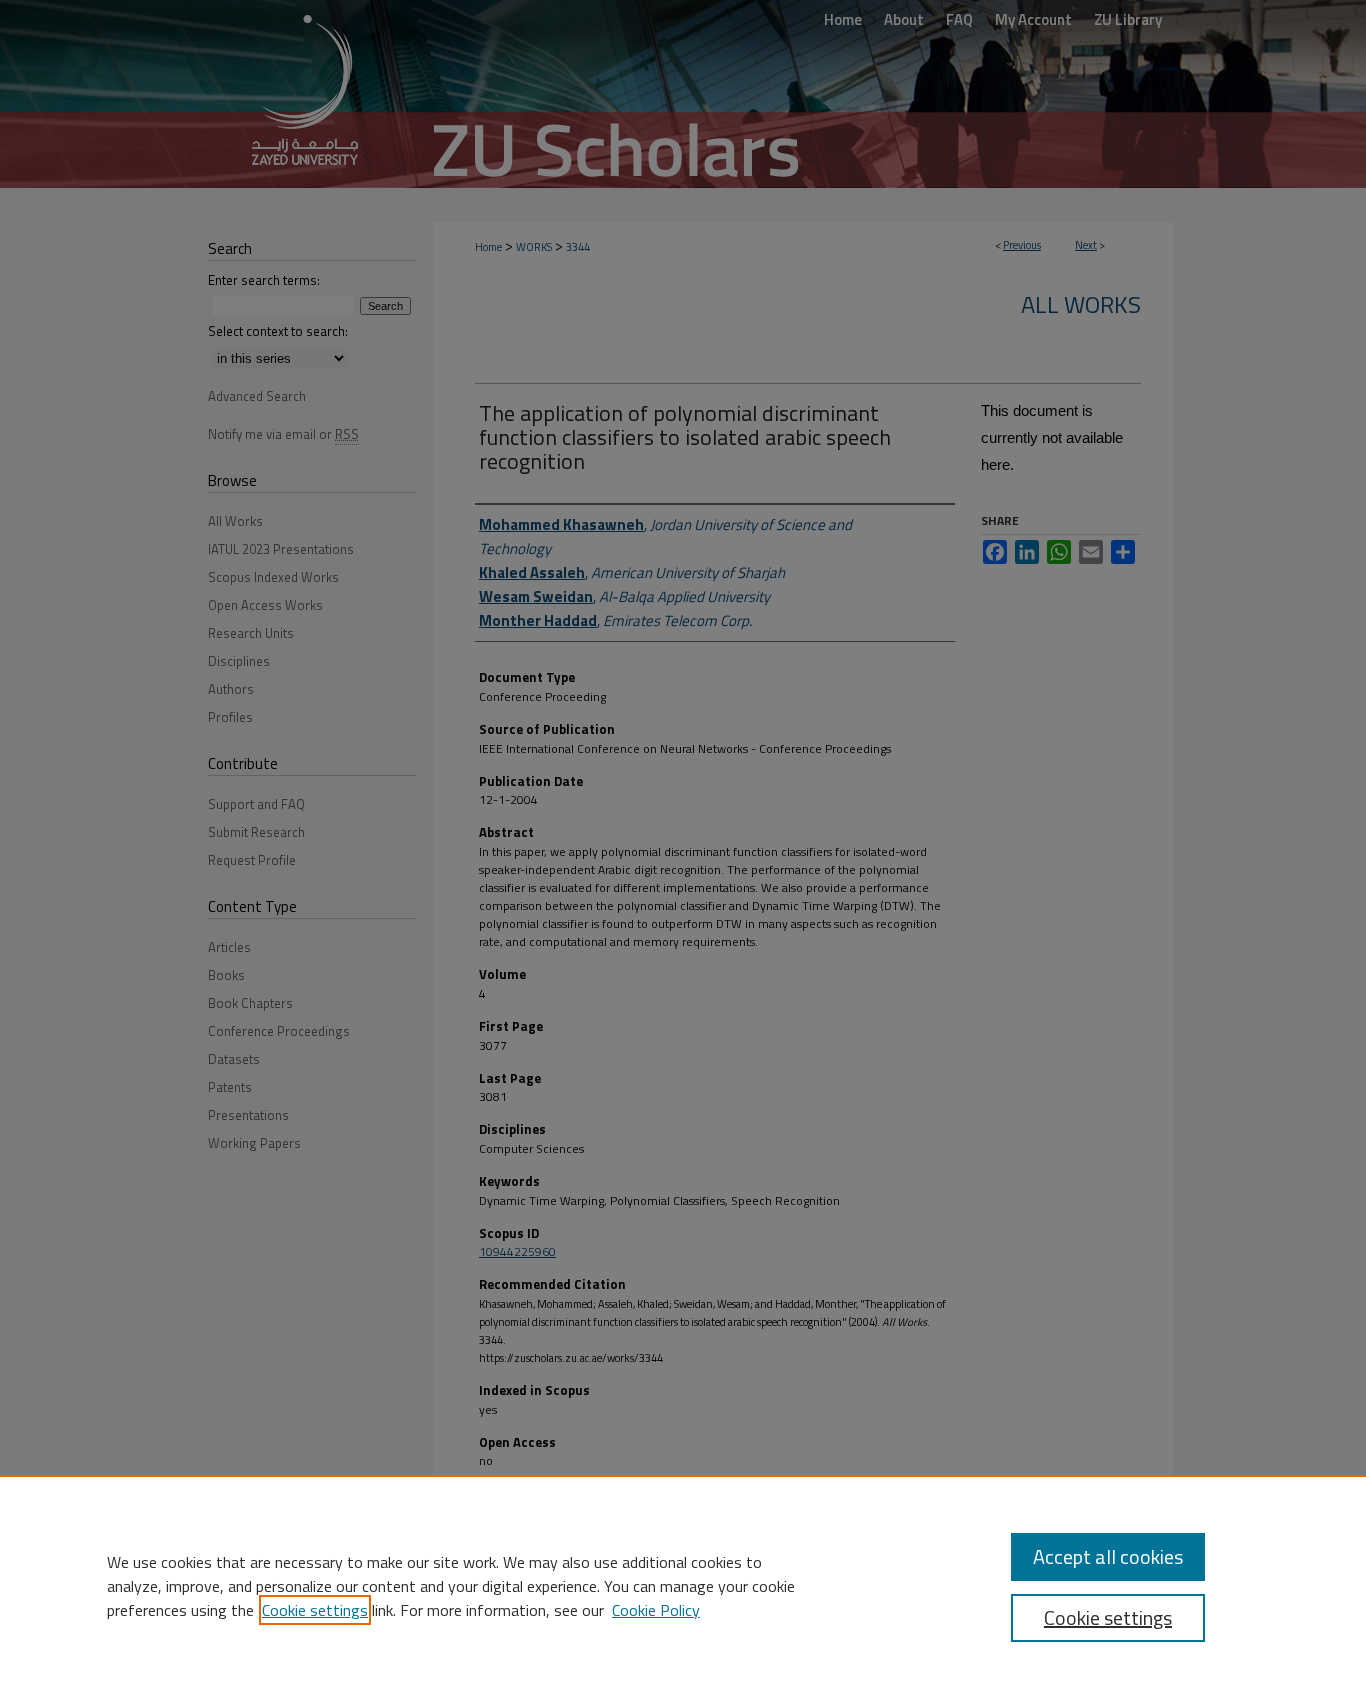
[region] (683, 1585)
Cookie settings (315, 1610)
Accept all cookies (1108, 1556)
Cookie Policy (656, 1610)
